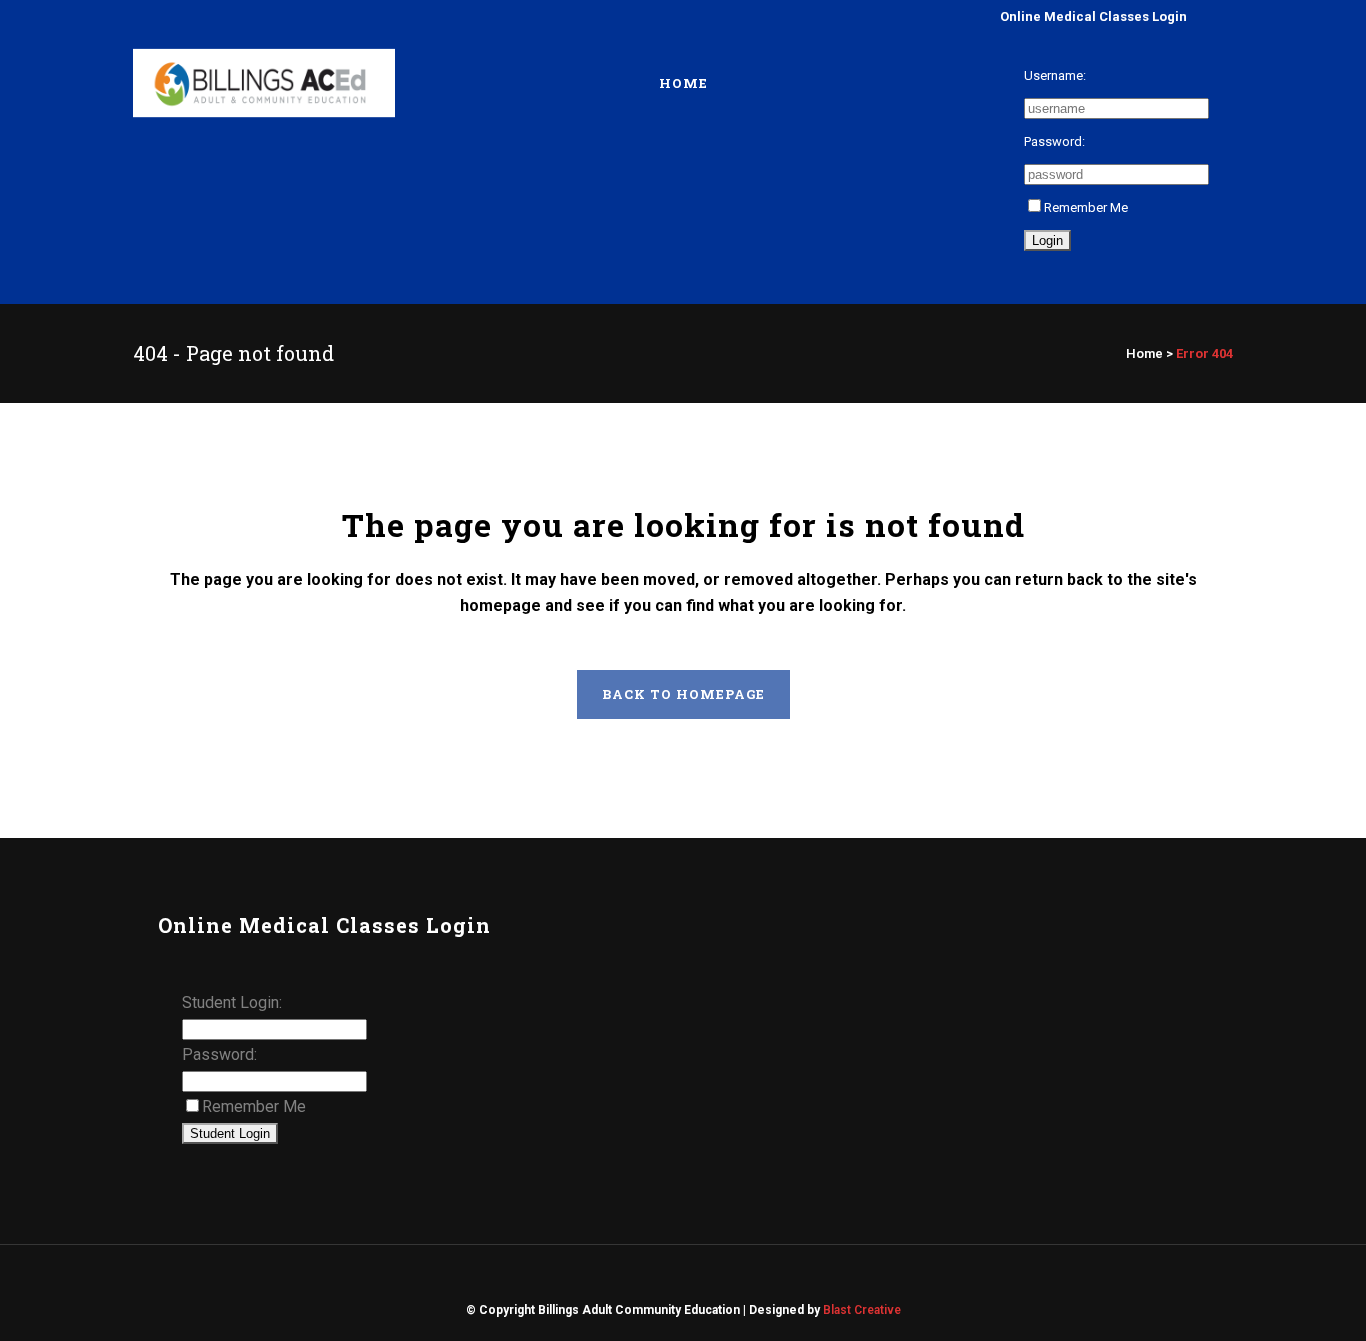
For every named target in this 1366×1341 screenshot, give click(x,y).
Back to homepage (683, 694)
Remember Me (1086, 207)
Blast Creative (862, 1310)
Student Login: (232, 1002)
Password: (1054, 141)
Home (1144, 353)
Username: (1055, 75)
